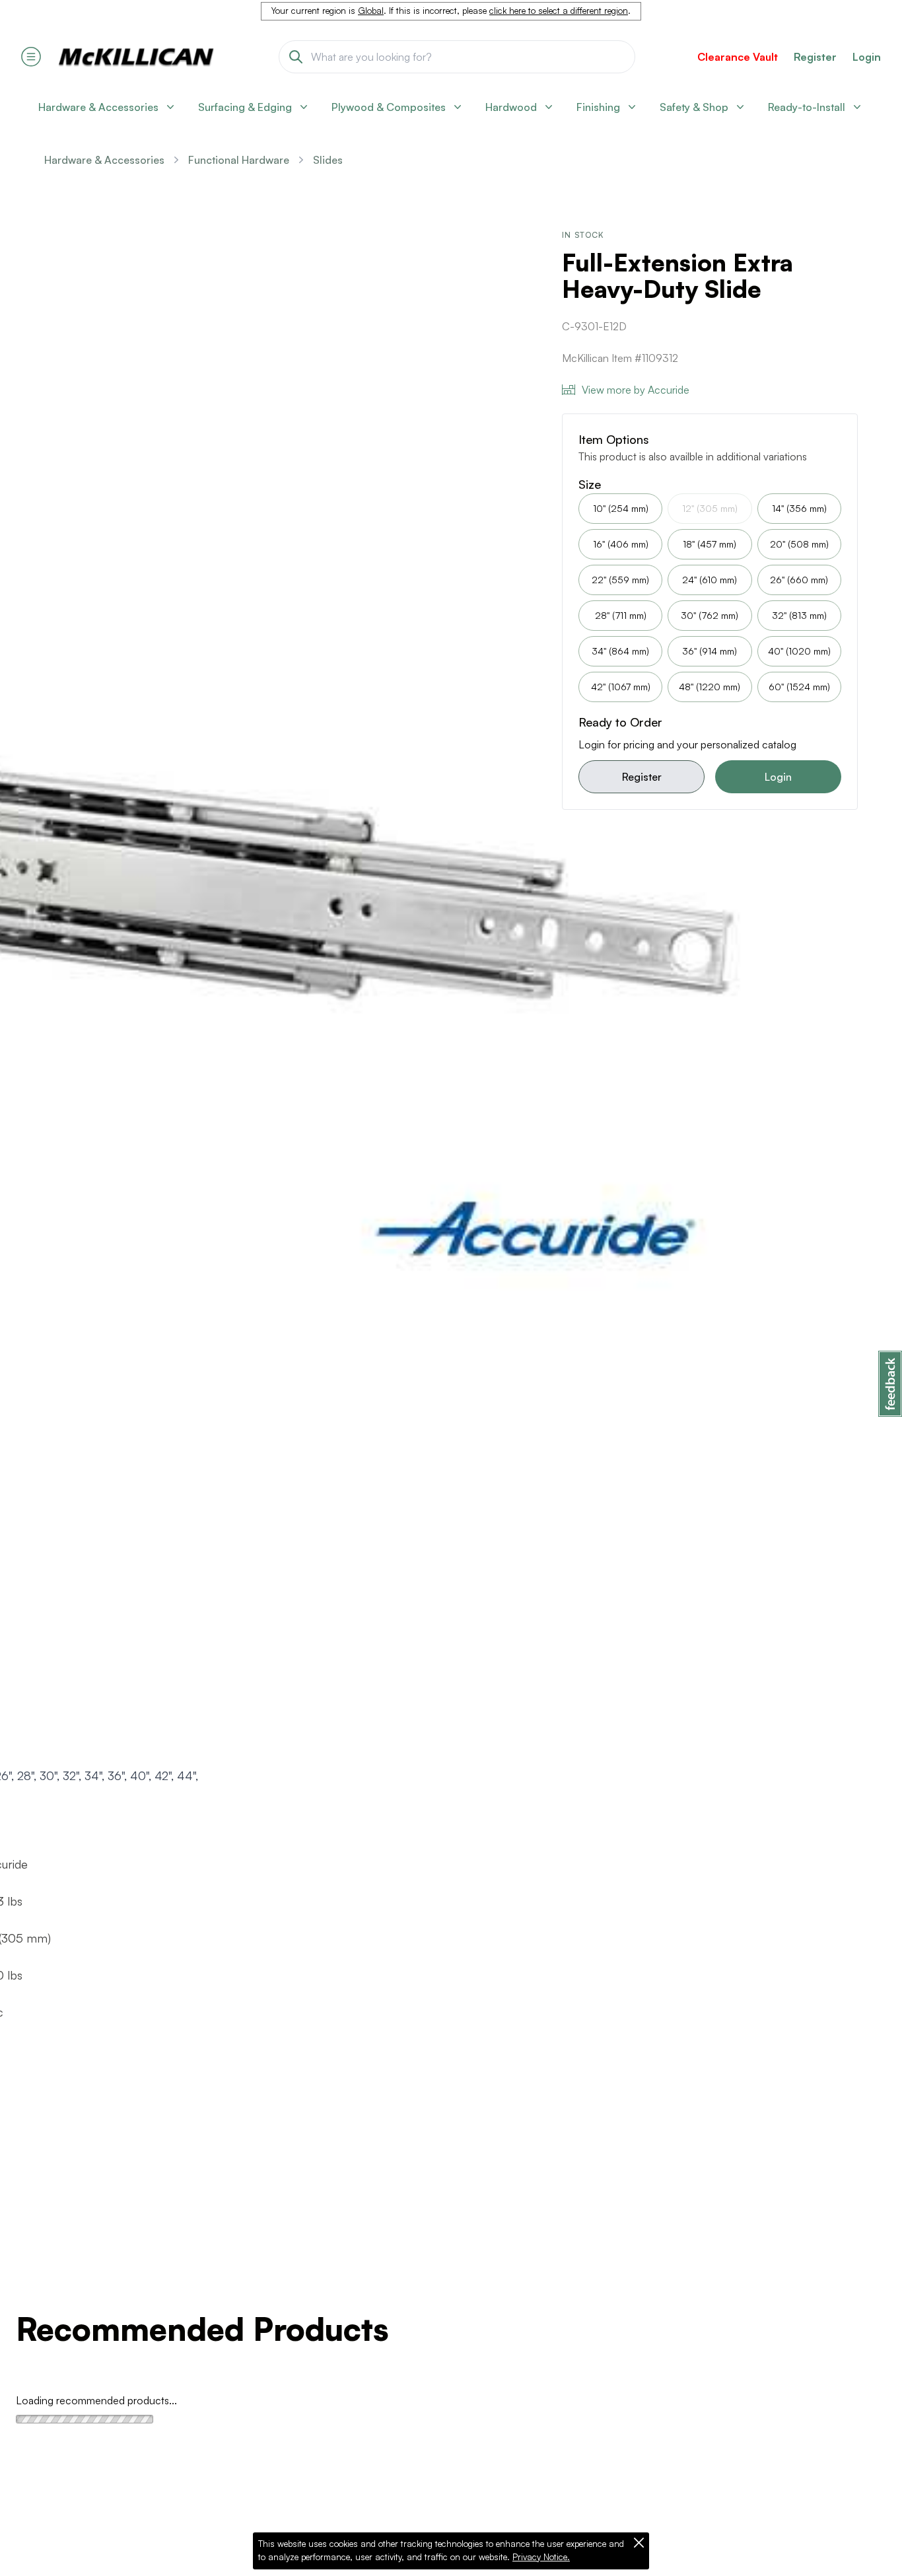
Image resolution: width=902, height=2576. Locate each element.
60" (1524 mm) (799, 687)
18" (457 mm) (710, 544)
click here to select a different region (559, 11)
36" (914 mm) (710, 651)
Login (867, 57)
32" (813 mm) (799, 615)
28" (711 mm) (621, 615)
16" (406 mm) (621, 544)
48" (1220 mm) (710, 687)
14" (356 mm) (799, 508)
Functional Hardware (239, 160)
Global (371, 11)
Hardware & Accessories (104, 160)
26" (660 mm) (799, 580)
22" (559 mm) (620, 580)
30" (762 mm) (710, 615)
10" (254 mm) (621, 508)
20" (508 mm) (799, 544)
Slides (328, 160)
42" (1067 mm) (621, 687)
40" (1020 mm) (799, 651)
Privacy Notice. (541, 2557)
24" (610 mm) (710, 580)
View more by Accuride (636, 390)
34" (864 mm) (620, 651)
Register (642, 777)
